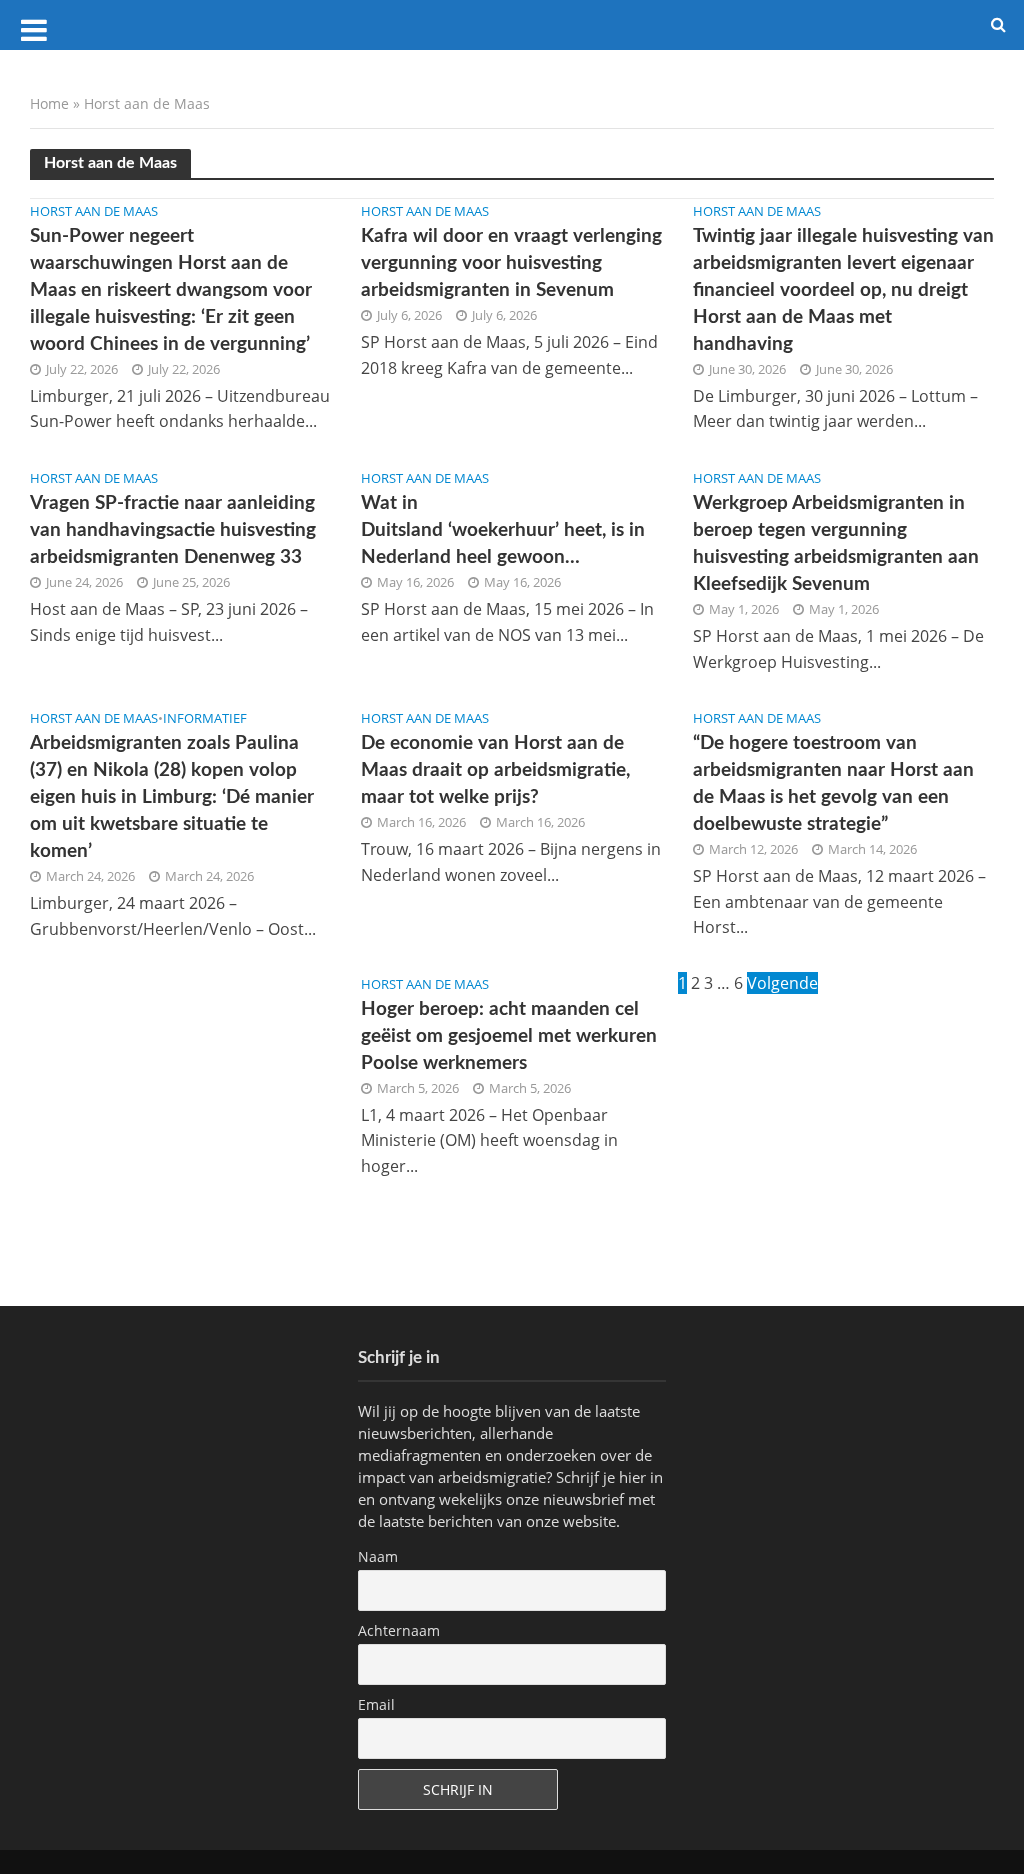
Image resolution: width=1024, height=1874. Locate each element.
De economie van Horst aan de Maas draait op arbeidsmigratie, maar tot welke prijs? (495, 770)
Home (49, 103)
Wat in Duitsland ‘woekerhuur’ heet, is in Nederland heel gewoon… (503, 530)
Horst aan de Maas (94, 211)
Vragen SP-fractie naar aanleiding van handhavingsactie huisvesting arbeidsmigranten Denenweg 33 (173, 530)
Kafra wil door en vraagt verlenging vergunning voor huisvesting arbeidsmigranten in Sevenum (511, 263)
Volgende (782, 983)
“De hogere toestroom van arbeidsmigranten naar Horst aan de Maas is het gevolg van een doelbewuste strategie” (833, 784)
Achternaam (399, 1630)
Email (376, 1704)
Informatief (205, 718)
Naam (378, 1556)
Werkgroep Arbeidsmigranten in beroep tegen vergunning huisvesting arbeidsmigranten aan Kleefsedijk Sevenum (836, 544)
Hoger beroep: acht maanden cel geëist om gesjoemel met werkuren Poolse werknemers (509, 1036)
